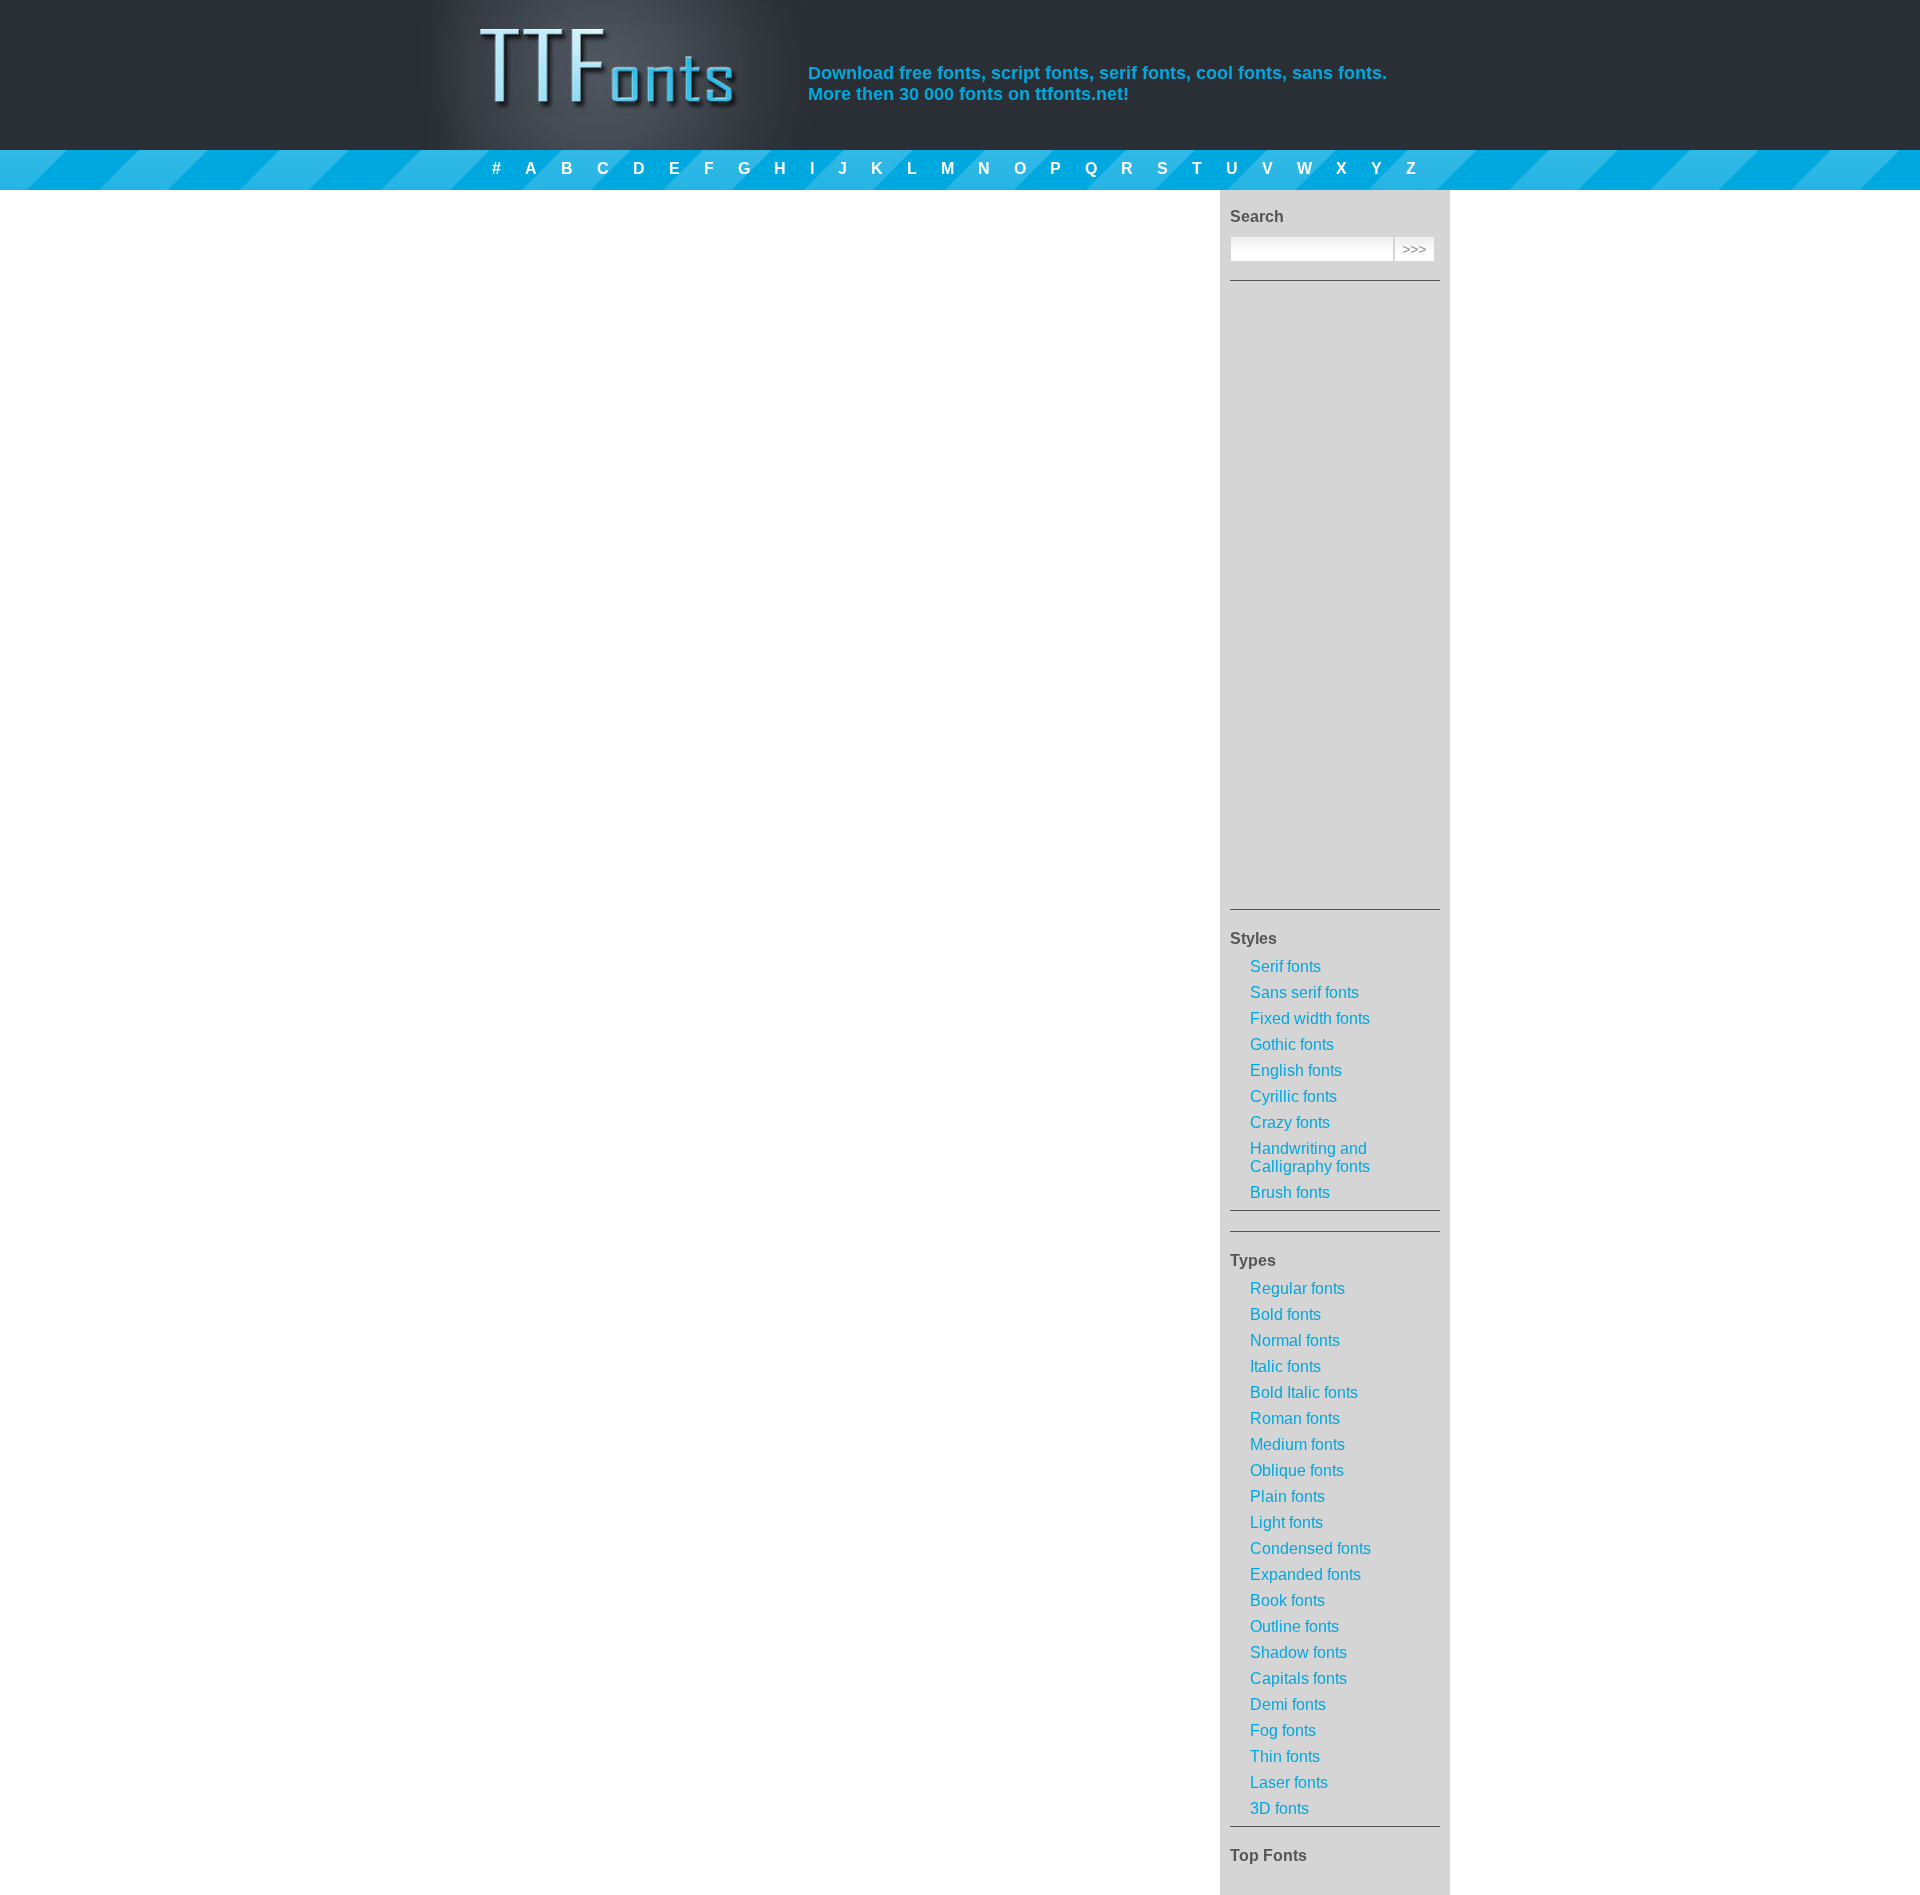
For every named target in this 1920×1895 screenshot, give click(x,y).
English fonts (1296, 1070)
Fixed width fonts (1310, 1018)
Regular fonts (1297, 1288)
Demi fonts (1288, 1704)
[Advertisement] (1335, 601)
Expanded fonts (1305, 1574)
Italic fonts (1285, 1366)
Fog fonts (1283, 1730)
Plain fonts (1287, 1496)
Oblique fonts (1297, 1470)
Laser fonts (1289, 1782)
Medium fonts (1297, 1444)
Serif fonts (1285, 966)
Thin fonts (1285, 1756)
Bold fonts (1285, 1314)
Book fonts (1287, 1600)
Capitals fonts (1298, 1678)
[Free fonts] (625, 95)
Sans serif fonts (1304, 992)
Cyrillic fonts (1293, 1096)
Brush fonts (1290, 1192)
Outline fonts (1294, 1626)
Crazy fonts (1290, 1122)
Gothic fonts (1292, 1044)
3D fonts (1279, 1808)
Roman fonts (1295, 1418)
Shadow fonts (1298, 1652)
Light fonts (1286, 1522)
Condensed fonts (1310, 1548)
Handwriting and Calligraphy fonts (1310, 1157)
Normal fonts (1295, 1340)
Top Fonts (1268, 1855)
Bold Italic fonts (1304, 1392)
